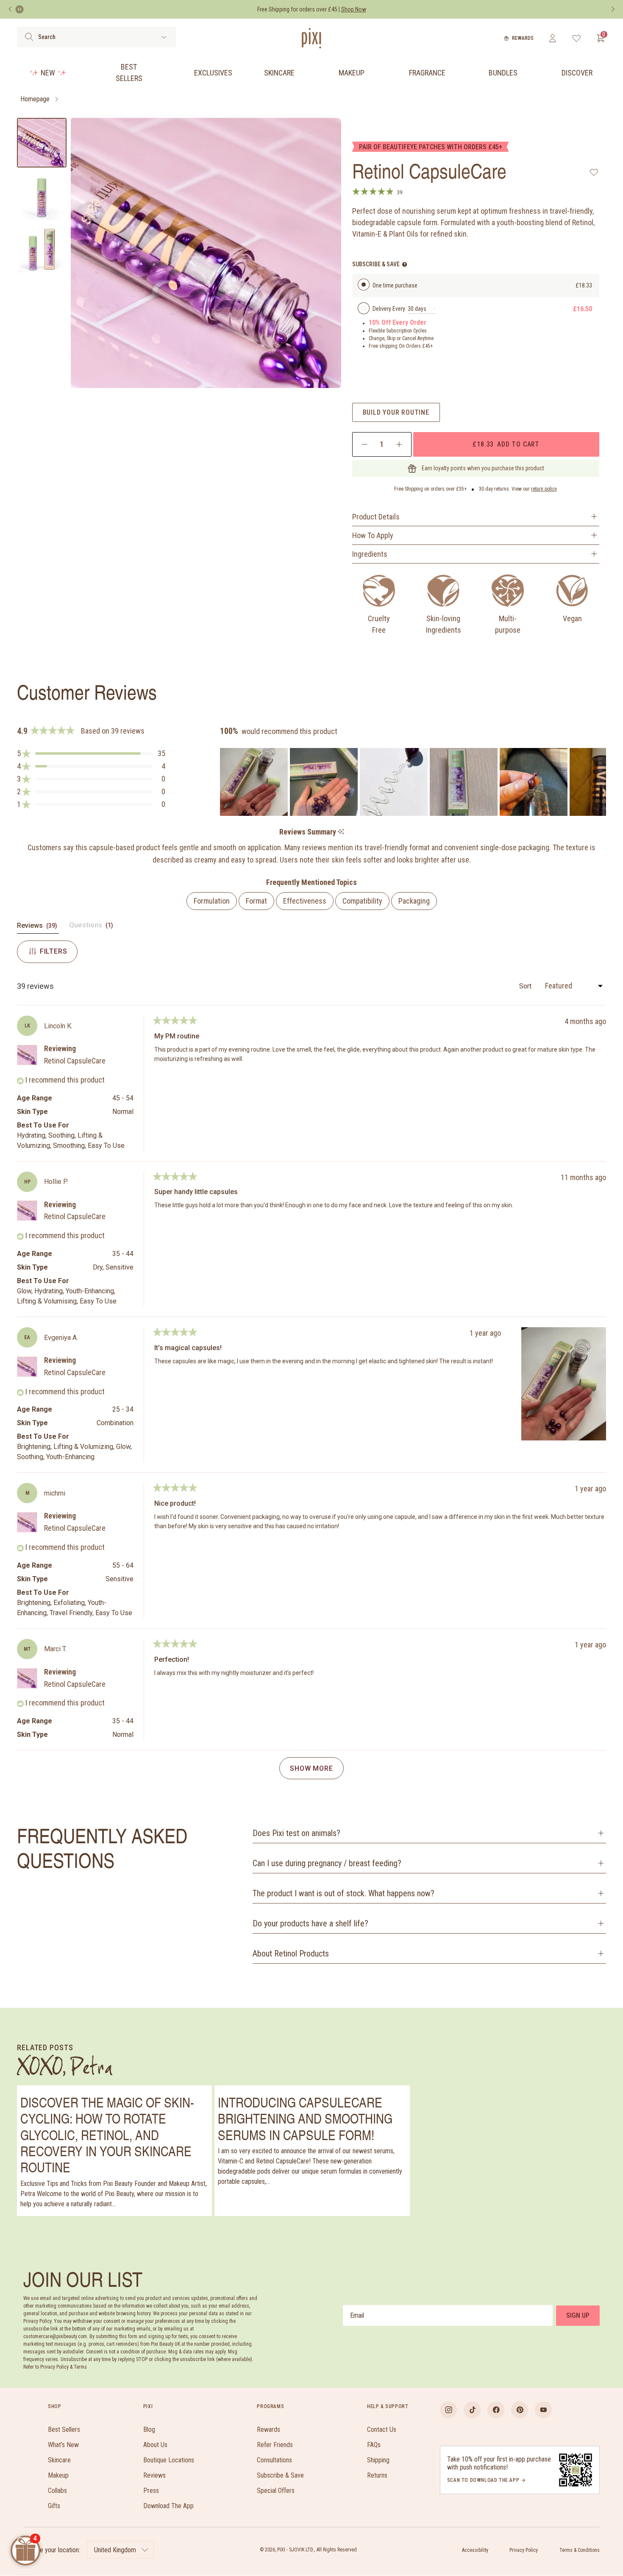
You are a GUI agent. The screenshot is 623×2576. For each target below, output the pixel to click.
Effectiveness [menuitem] (305, 901)
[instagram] (448, 2410)
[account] (552, 38)
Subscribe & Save (280, 2475)
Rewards (523, 38)
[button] (91, 754)
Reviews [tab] (38, 927)
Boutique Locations (169, 2460)
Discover (577, 73)
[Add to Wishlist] (594, 172)
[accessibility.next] (613, 9)
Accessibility (475, 2550)
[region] (413, 782)
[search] (29, 37)
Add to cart (506, 444)
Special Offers (276, 2491)
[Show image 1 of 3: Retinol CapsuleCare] (42, 143)
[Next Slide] (599, 782)
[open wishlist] (577, 38)
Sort (526, 986)
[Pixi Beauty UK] (311, 38)
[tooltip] (341, 832)
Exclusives (213, 73)
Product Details (376, 517)
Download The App (168, 2506)
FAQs (374, 2445)
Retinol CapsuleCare (75, 1061)
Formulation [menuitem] (212, 901)
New (48, 73)
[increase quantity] (399, 444)
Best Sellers (129, 73)
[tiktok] (472, 2410)
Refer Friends (275, 2445)
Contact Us (382, 2429)
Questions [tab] (92, 927)
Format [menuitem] (256, 901)
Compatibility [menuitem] (362, 901)
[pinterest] (520, 2410)
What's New (63, 2445)
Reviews (154, 2475)
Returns (377, 2475)
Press (151, 2491)
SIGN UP (578, 2315)
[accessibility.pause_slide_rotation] (19, 9)
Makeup (352, 73)
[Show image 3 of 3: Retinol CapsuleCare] (42, 249)
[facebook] (496, 2410)
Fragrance (427, 73)
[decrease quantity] (365, 444)
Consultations (274, 2460)
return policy (544, 489)
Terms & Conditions (580, 2550)
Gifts (54, 2506)
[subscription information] (405, 264)
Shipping (378, 2460)
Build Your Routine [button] (396, 412)
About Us (155, 2445)
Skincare (279, 73)
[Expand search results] (164, 37)
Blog (149, 2429)
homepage (35, 99)
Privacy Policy (524, 2550)
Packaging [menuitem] (414, 901)
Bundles (503, 73)
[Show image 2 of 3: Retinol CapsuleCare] (42, 196)
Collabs (57, 2491)
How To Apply (373, 535)
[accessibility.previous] (10, 9)
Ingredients (370, 554)
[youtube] (543, 2410)
